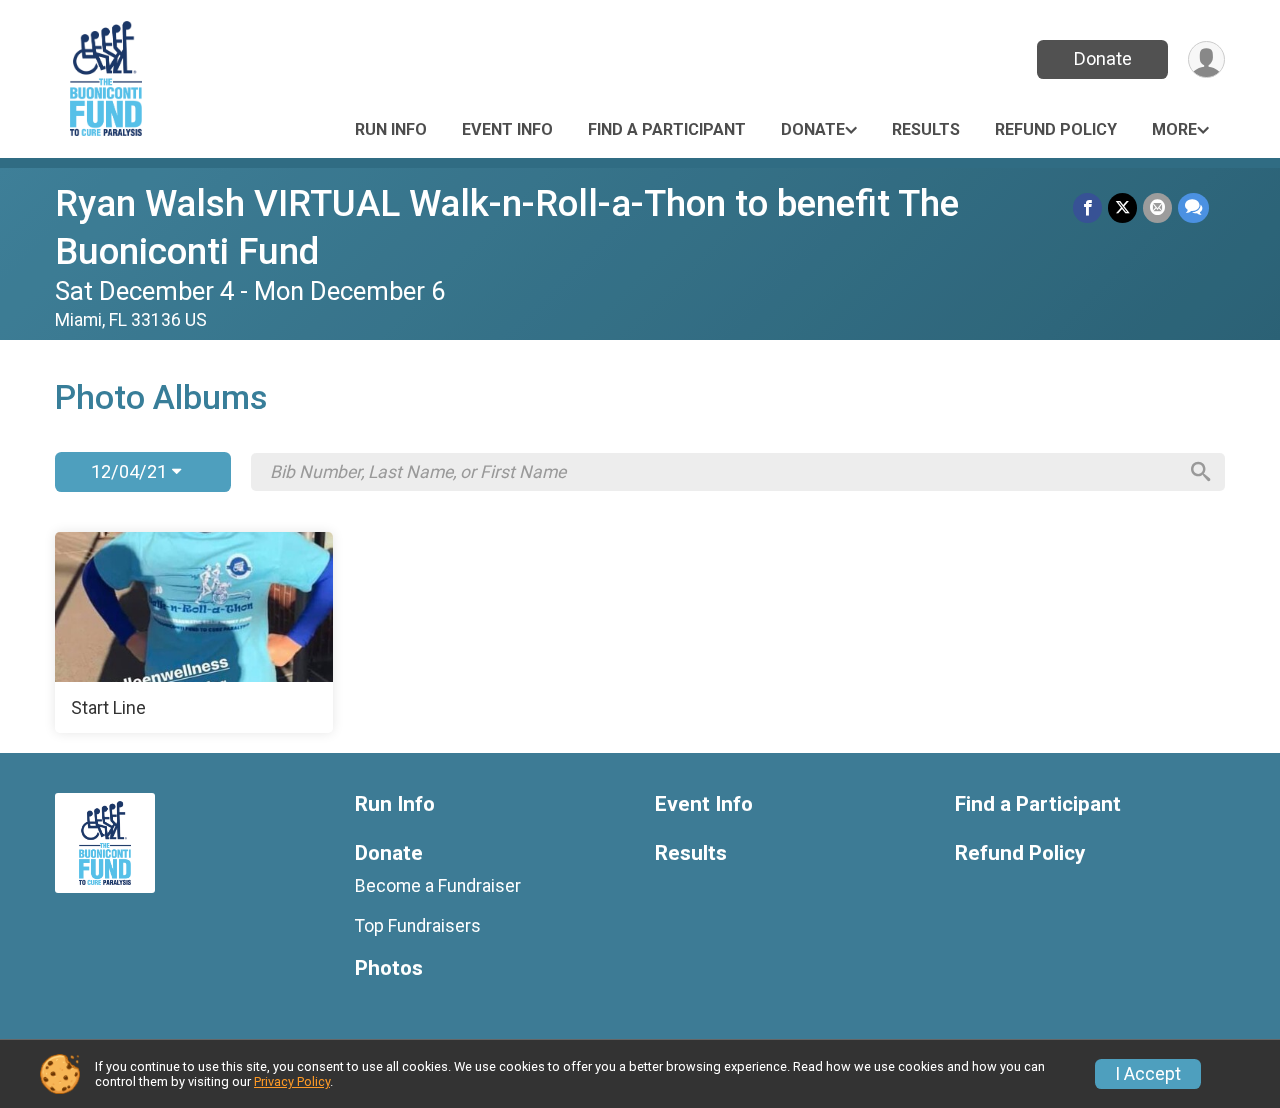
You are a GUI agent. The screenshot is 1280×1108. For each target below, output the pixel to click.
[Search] (1201, 472)
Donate (1103, 58)
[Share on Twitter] (1122, 207)
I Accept (1148, 1074)
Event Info (507, 129)
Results (926, 129)
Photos (389, 968)
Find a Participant (667, 129)
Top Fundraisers (418, 926)
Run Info (391, 129)
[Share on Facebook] (1087, 207)
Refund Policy (1056, 129)
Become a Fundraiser (438, 886)
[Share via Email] (1157, 207)
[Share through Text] (1193, 207)
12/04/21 (131, 471)
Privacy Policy (292, 1081)
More (1174, 129)
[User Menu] (1206, 59)
